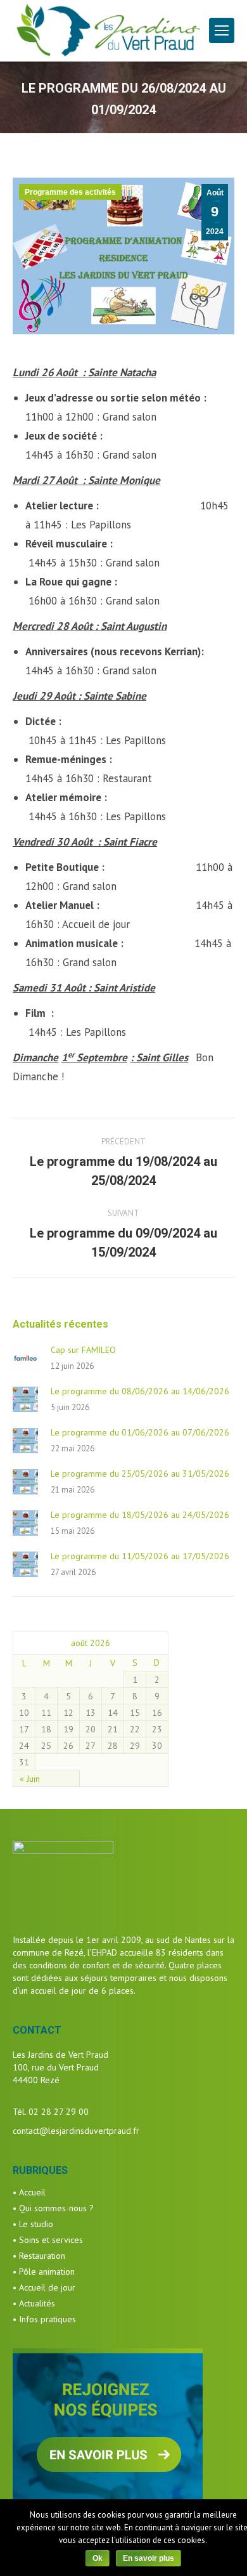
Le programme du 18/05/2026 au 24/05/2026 (140, 1515)
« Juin (30, 1779)
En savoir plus (149, 2558)
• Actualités (34, 2303)
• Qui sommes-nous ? (53, 2208)
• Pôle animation (44, 2272)
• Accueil (29, 2192)
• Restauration (39, 2256)
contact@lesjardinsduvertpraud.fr (76, 2131)
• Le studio (33, 2224)
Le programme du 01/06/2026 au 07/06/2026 (140, 1432)
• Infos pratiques (44, 2319)
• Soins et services (48, 2240)
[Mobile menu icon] (222, 30)
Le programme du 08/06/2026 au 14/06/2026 (140, 1391)
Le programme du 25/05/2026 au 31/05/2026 (140, 1474)
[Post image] (25, 1358)
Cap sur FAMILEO (83, 1350)
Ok (98, 2558)
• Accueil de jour (44, 2287)
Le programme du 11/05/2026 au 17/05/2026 (140, 1556)
